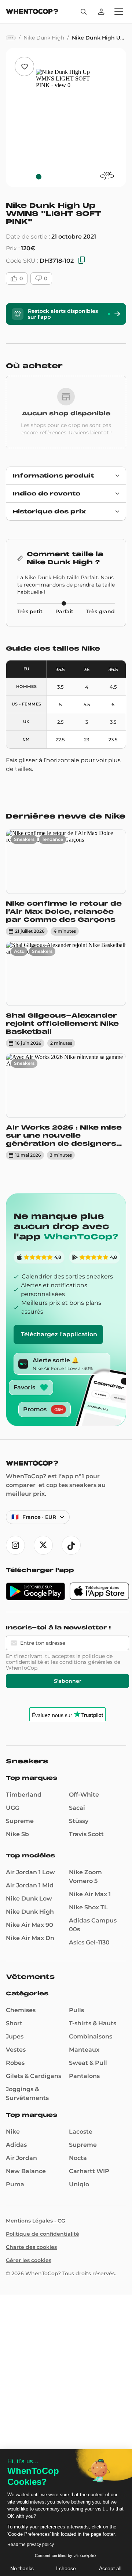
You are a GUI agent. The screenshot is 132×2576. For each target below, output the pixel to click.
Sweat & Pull (88, 2063)
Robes (15, 2063)
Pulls (76, 2010)
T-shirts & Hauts (93, 2023)
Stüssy (79, 1821)
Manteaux (84, 2050)
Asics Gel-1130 (89, 1942)
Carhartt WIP (89, 2171)
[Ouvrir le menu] (119, 12)
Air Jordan (21, 2158)
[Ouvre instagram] (15, 1545)
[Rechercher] (84, 12)
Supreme (20, 1821)
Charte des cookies (31, 2247)
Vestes (16, 2050)
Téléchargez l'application (59, 1334)
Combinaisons (91, 2036)
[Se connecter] (101, 12)
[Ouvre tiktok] (71, 1545)
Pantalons (84, 2076)
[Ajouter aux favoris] (24, 66)
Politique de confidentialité (43, 2234)
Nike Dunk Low (29, 1899)
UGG (13, 1808)
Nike (13, 2132)
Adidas (16, 2145)
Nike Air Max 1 (90, 1894)
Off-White (84, 1795)
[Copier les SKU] (82, 261)
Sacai (77, 1808)
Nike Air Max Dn (30, 1938)
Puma (15, 2184)
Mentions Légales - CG (36, 2221)
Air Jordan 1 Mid (30, 1885)
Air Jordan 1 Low (30, 1872)
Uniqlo (79, 2184)
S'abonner (68, 1681)
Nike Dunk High (30, 1912)
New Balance (26, 2171)
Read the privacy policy (31, 2545)
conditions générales (86, 1662)
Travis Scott (86, 1834)
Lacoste (81, 2132)
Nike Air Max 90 (30, 1925)
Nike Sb (17, 1834)
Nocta (78, 2158)
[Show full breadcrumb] (11, 38)
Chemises (21, 2010)
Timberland (24, 1795)
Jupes (15, 2036)
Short (14, 2023)
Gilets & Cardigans (34, 2076)
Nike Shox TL (88, 1907)
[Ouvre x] (43, 1545)
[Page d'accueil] (32, 12)
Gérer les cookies (29, 2260)
